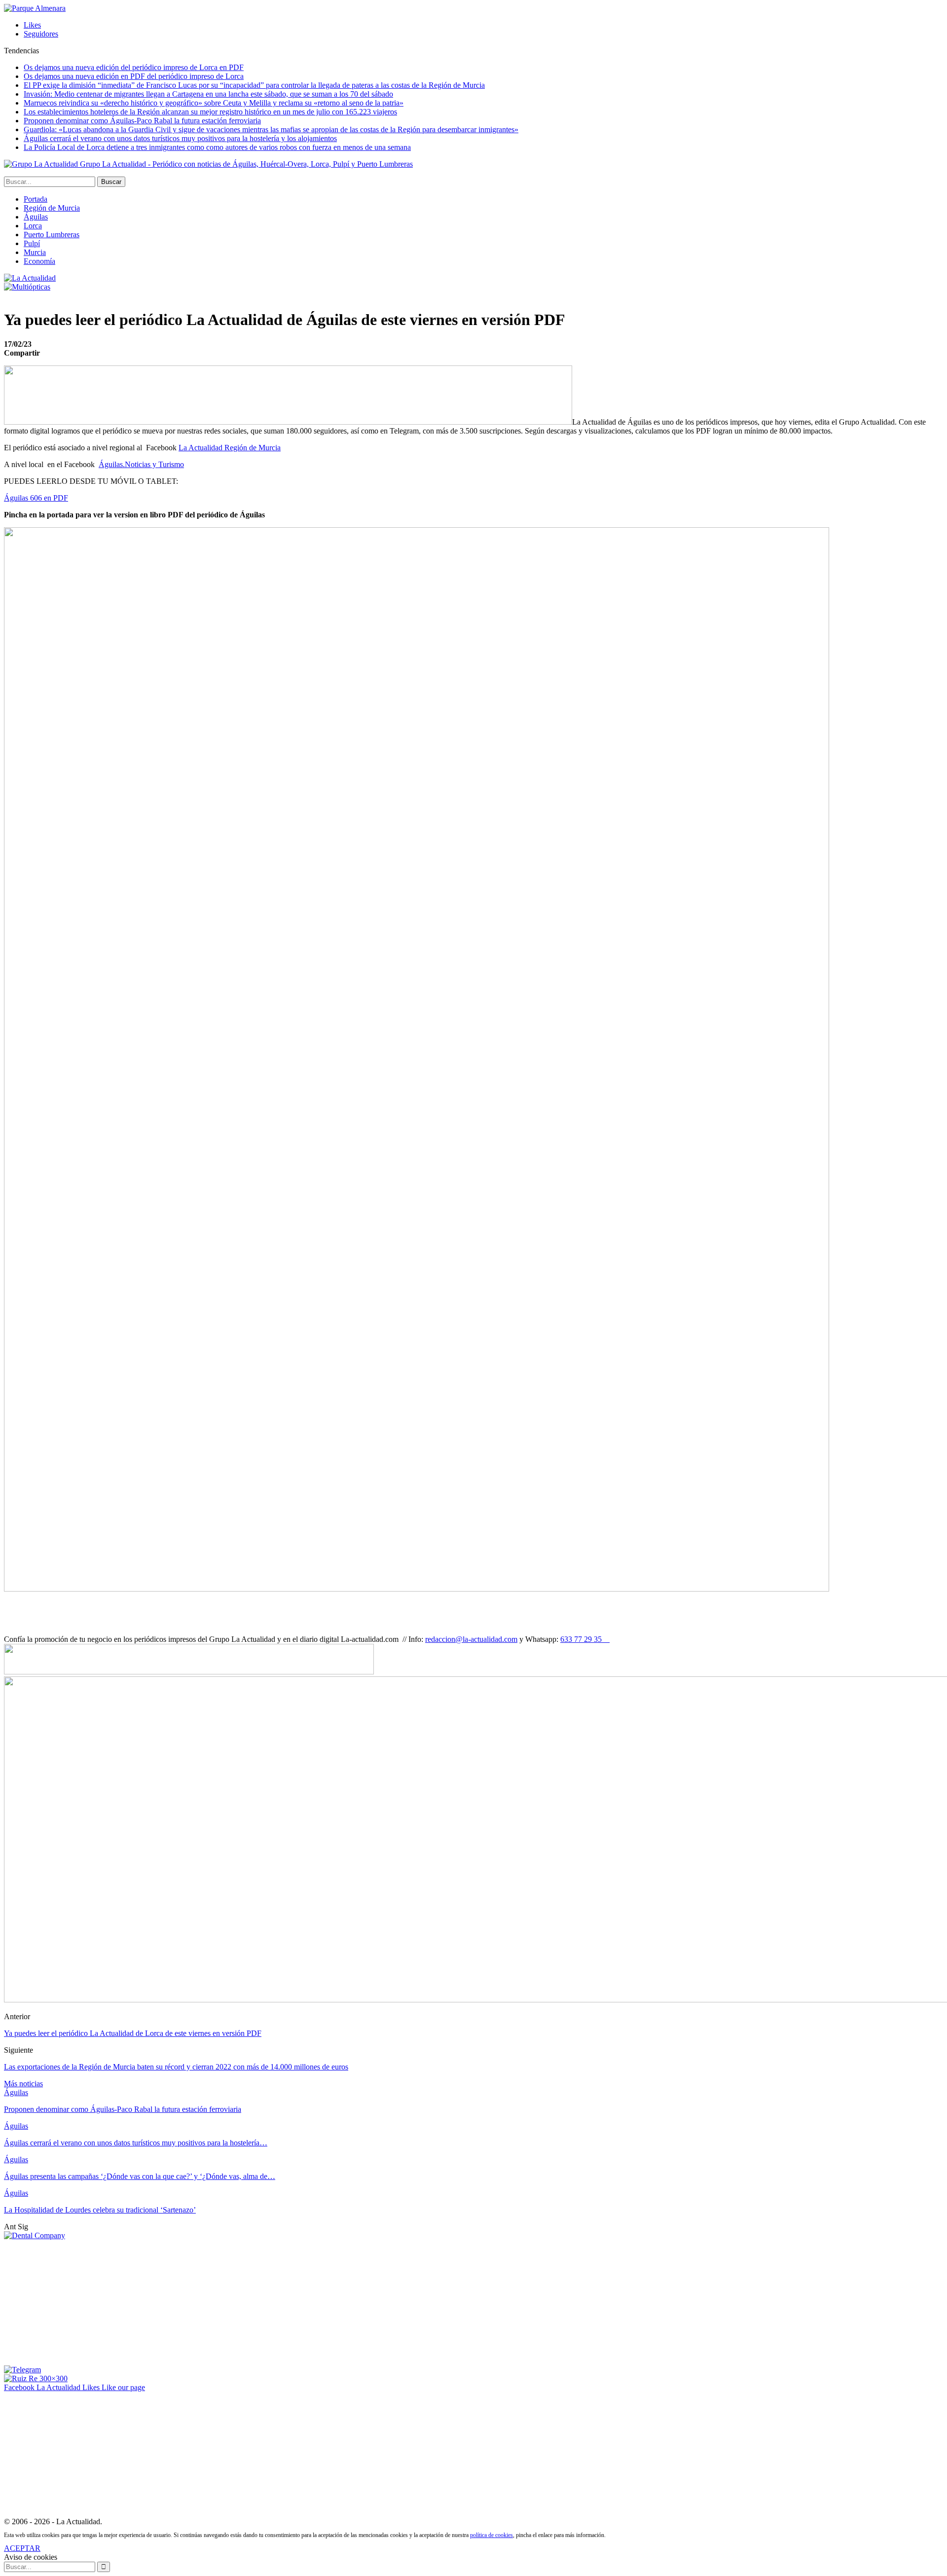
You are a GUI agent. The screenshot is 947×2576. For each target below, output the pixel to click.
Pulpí (32, 243)
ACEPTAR (22, 2548)
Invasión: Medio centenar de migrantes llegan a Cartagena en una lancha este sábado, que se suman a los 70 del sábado (208, 94)
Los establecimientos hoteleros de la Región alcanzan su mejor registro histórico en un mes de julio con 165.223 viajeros (210, 112)
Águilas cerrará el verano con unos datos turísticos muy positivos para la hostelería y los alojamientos (180, 138)
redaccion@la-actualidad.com (471, 1639)
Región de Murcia (52, 208)
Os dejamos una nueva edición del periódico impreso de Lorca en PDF (134, 67)
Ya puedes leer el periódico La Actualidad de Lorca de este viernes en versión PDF (133, 2033)
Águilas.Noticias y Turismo (141, 464)
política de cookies (492, 2535)
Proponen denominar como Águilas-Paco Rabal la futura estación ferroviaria (142, 121)
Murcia (35, 252)
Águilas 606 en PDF (36, 498)
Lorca (33, 226)
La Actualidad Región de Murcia (230, 448)
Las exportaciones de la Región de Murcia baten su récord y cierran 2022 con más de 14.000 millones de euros (176, 2067)
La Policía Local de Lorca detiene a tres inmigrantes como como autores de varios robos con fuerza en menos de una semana (217, 147)
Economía (39, 261)
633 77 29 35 (585, 1639)
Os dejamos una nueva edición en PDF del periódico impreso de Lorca (134, 76)
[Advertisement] (78, 2302)
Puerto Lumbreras (52, 235)
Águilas (36, 217)
